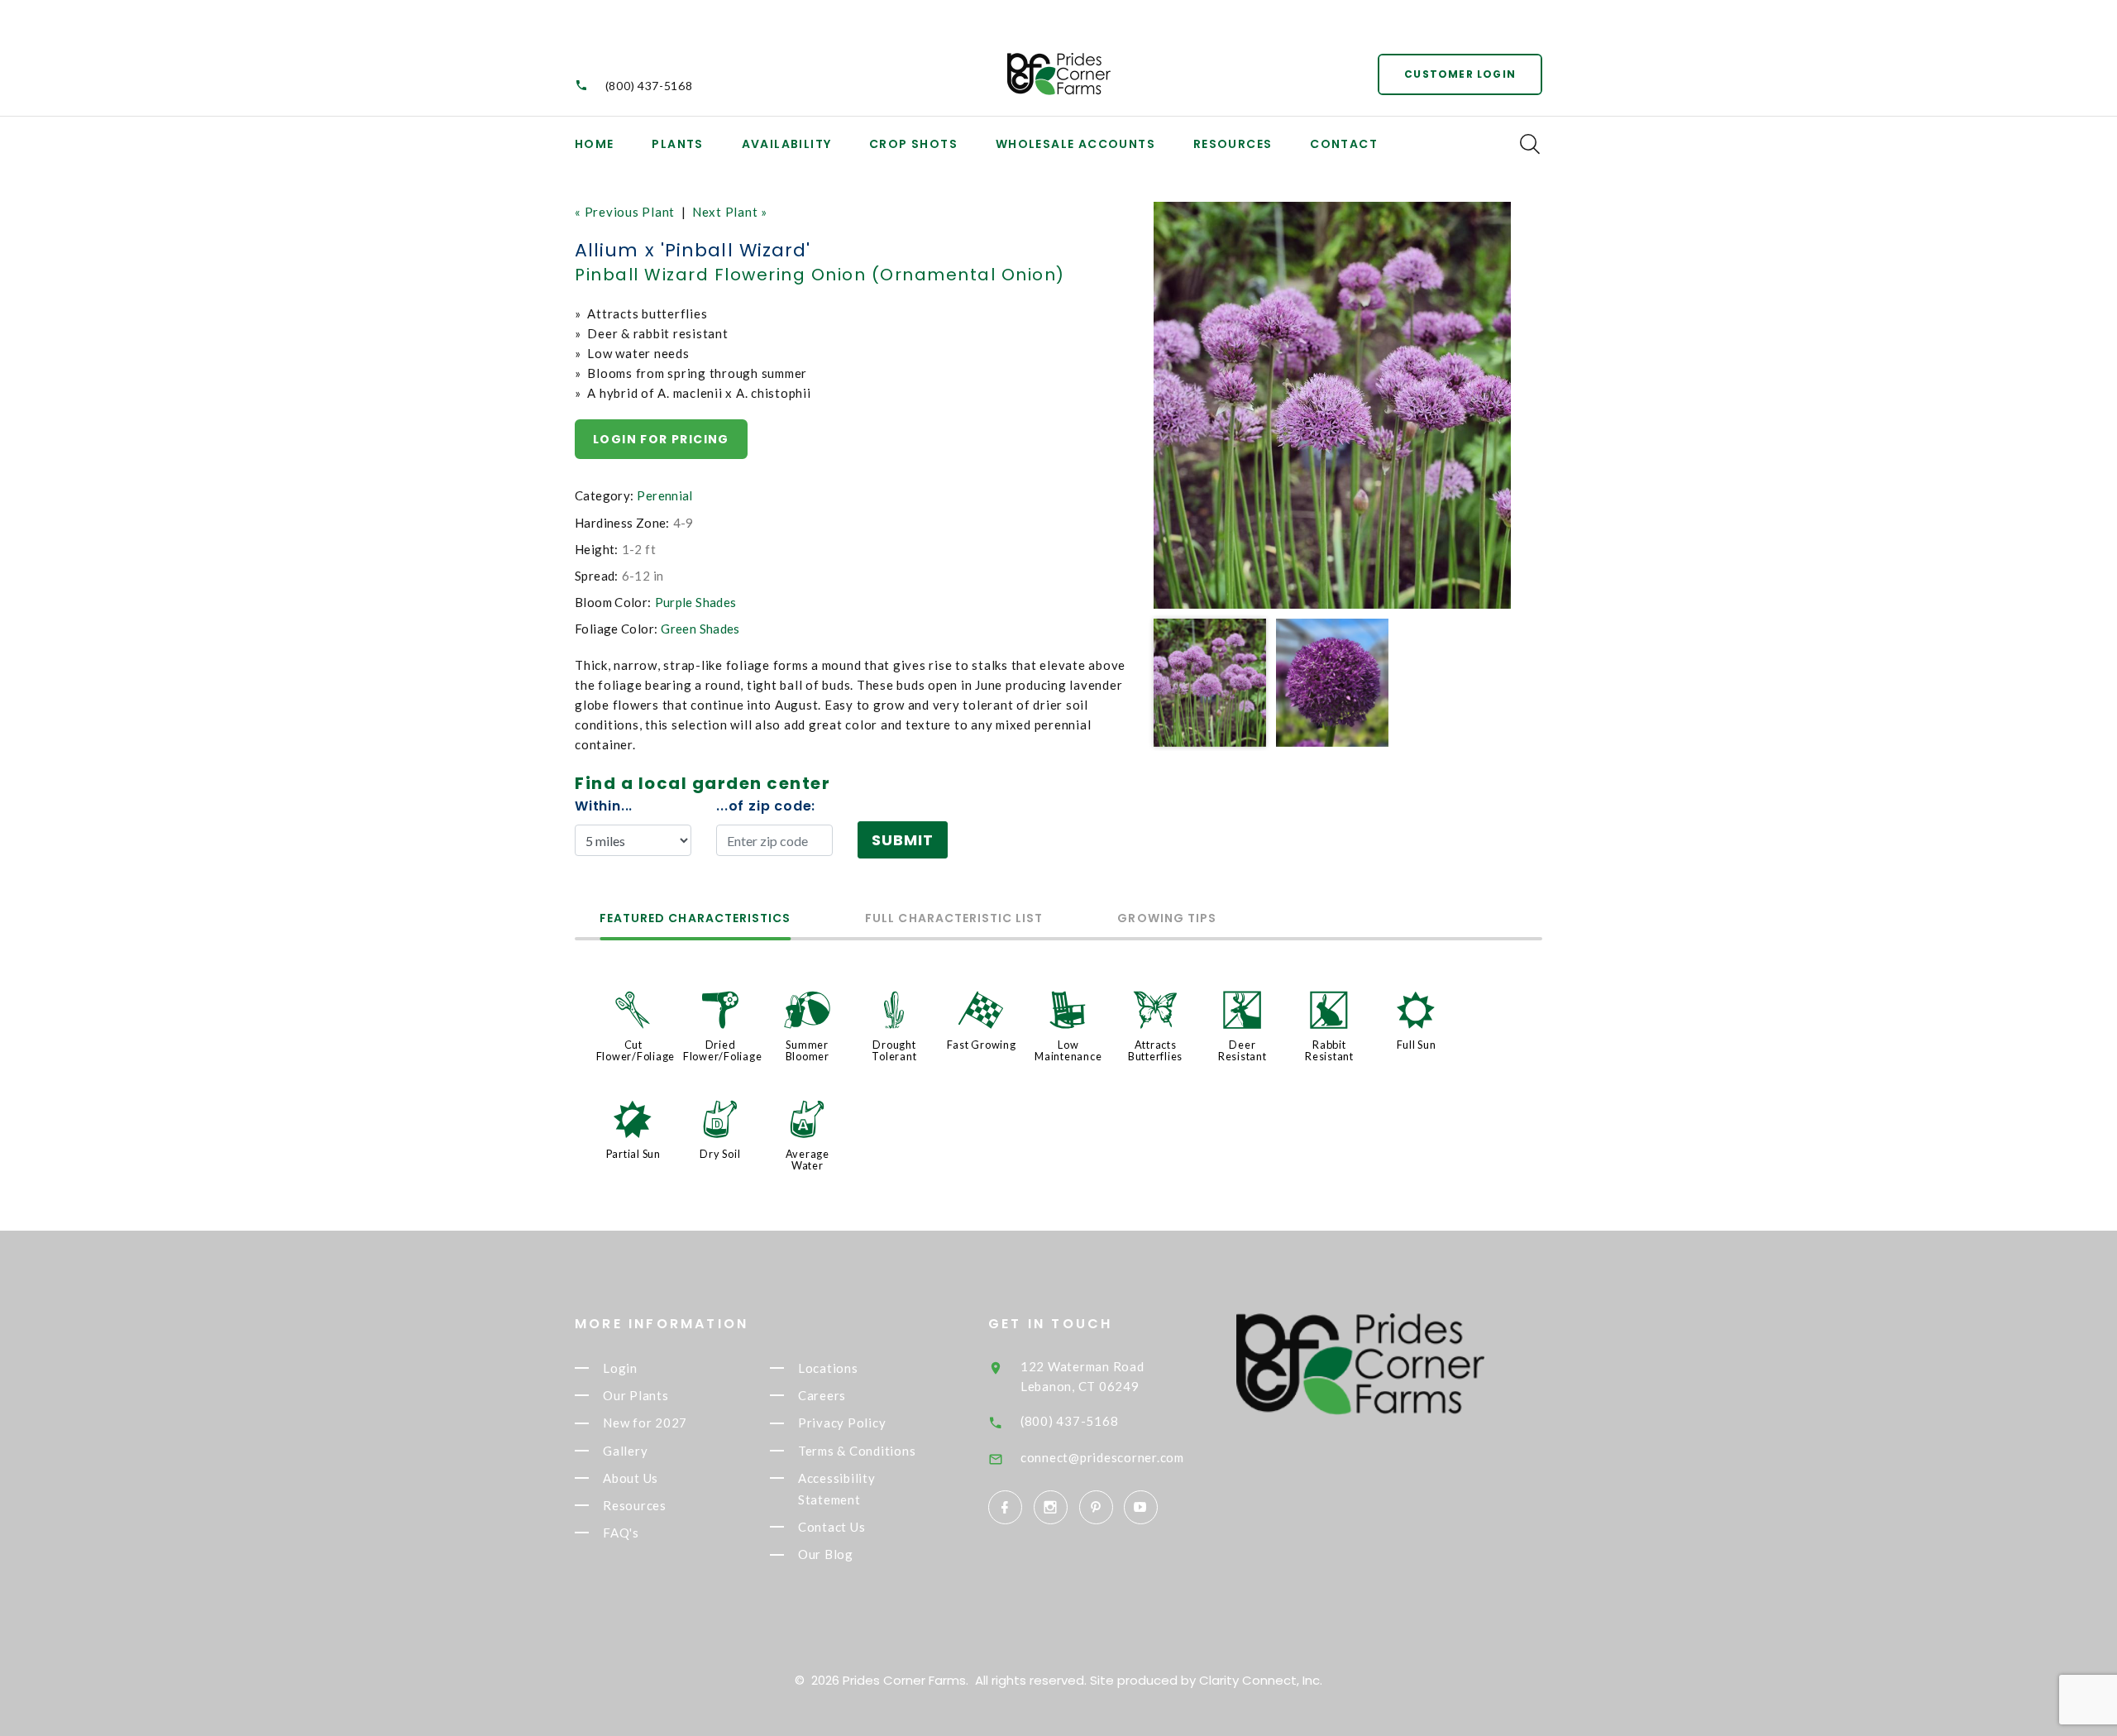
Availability (787, 144)
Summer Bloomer (808, 1050)
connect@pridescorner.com (1102, 1457)
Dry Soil (720, 1154)
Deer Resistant (1242, 1050)
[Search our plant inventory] (1530, 144)
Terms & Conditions (857, 1451)
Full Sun (1417, 1045)
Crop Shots (913, 144)
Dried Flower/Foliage (723, 1050)
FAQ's (621, 1533)
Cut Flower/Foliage (636, 1050)
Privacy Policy (842, 1423)
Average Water (808, 1160)
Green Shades (700, 629)
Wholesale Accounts (1075, 144)
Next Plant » (730, 212)
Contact (1344, 144)
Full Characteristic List (954, 919)
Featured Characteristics (695, 919)
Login (620, 1368)
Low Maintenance (1068, 1050)
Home (595, 144)
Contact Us (832, 1527)
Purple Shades (696, 602)
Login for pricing (661, 439)
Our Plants (636, 1395)
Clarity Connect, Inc (1259, 1680)
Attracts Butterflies (1155, 1050)
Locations (828, 1368)
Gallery (625, 1451)
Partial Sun (633, 1154)
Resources (1233, 144)
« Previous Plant (625, 212)
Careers (822, 1395)
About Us (631, 1478)
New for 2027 (645, 1423)
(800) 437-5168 (649, 86)
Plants (677, 144)
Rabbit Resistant (1329, 1050)
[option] (1332, 405)
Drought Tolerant (894, 1050)
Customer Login (1460, 74)
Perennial (664, 495)
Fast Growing (982, 1045)
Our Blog (826, 1555)
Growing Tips (1167, 919)
